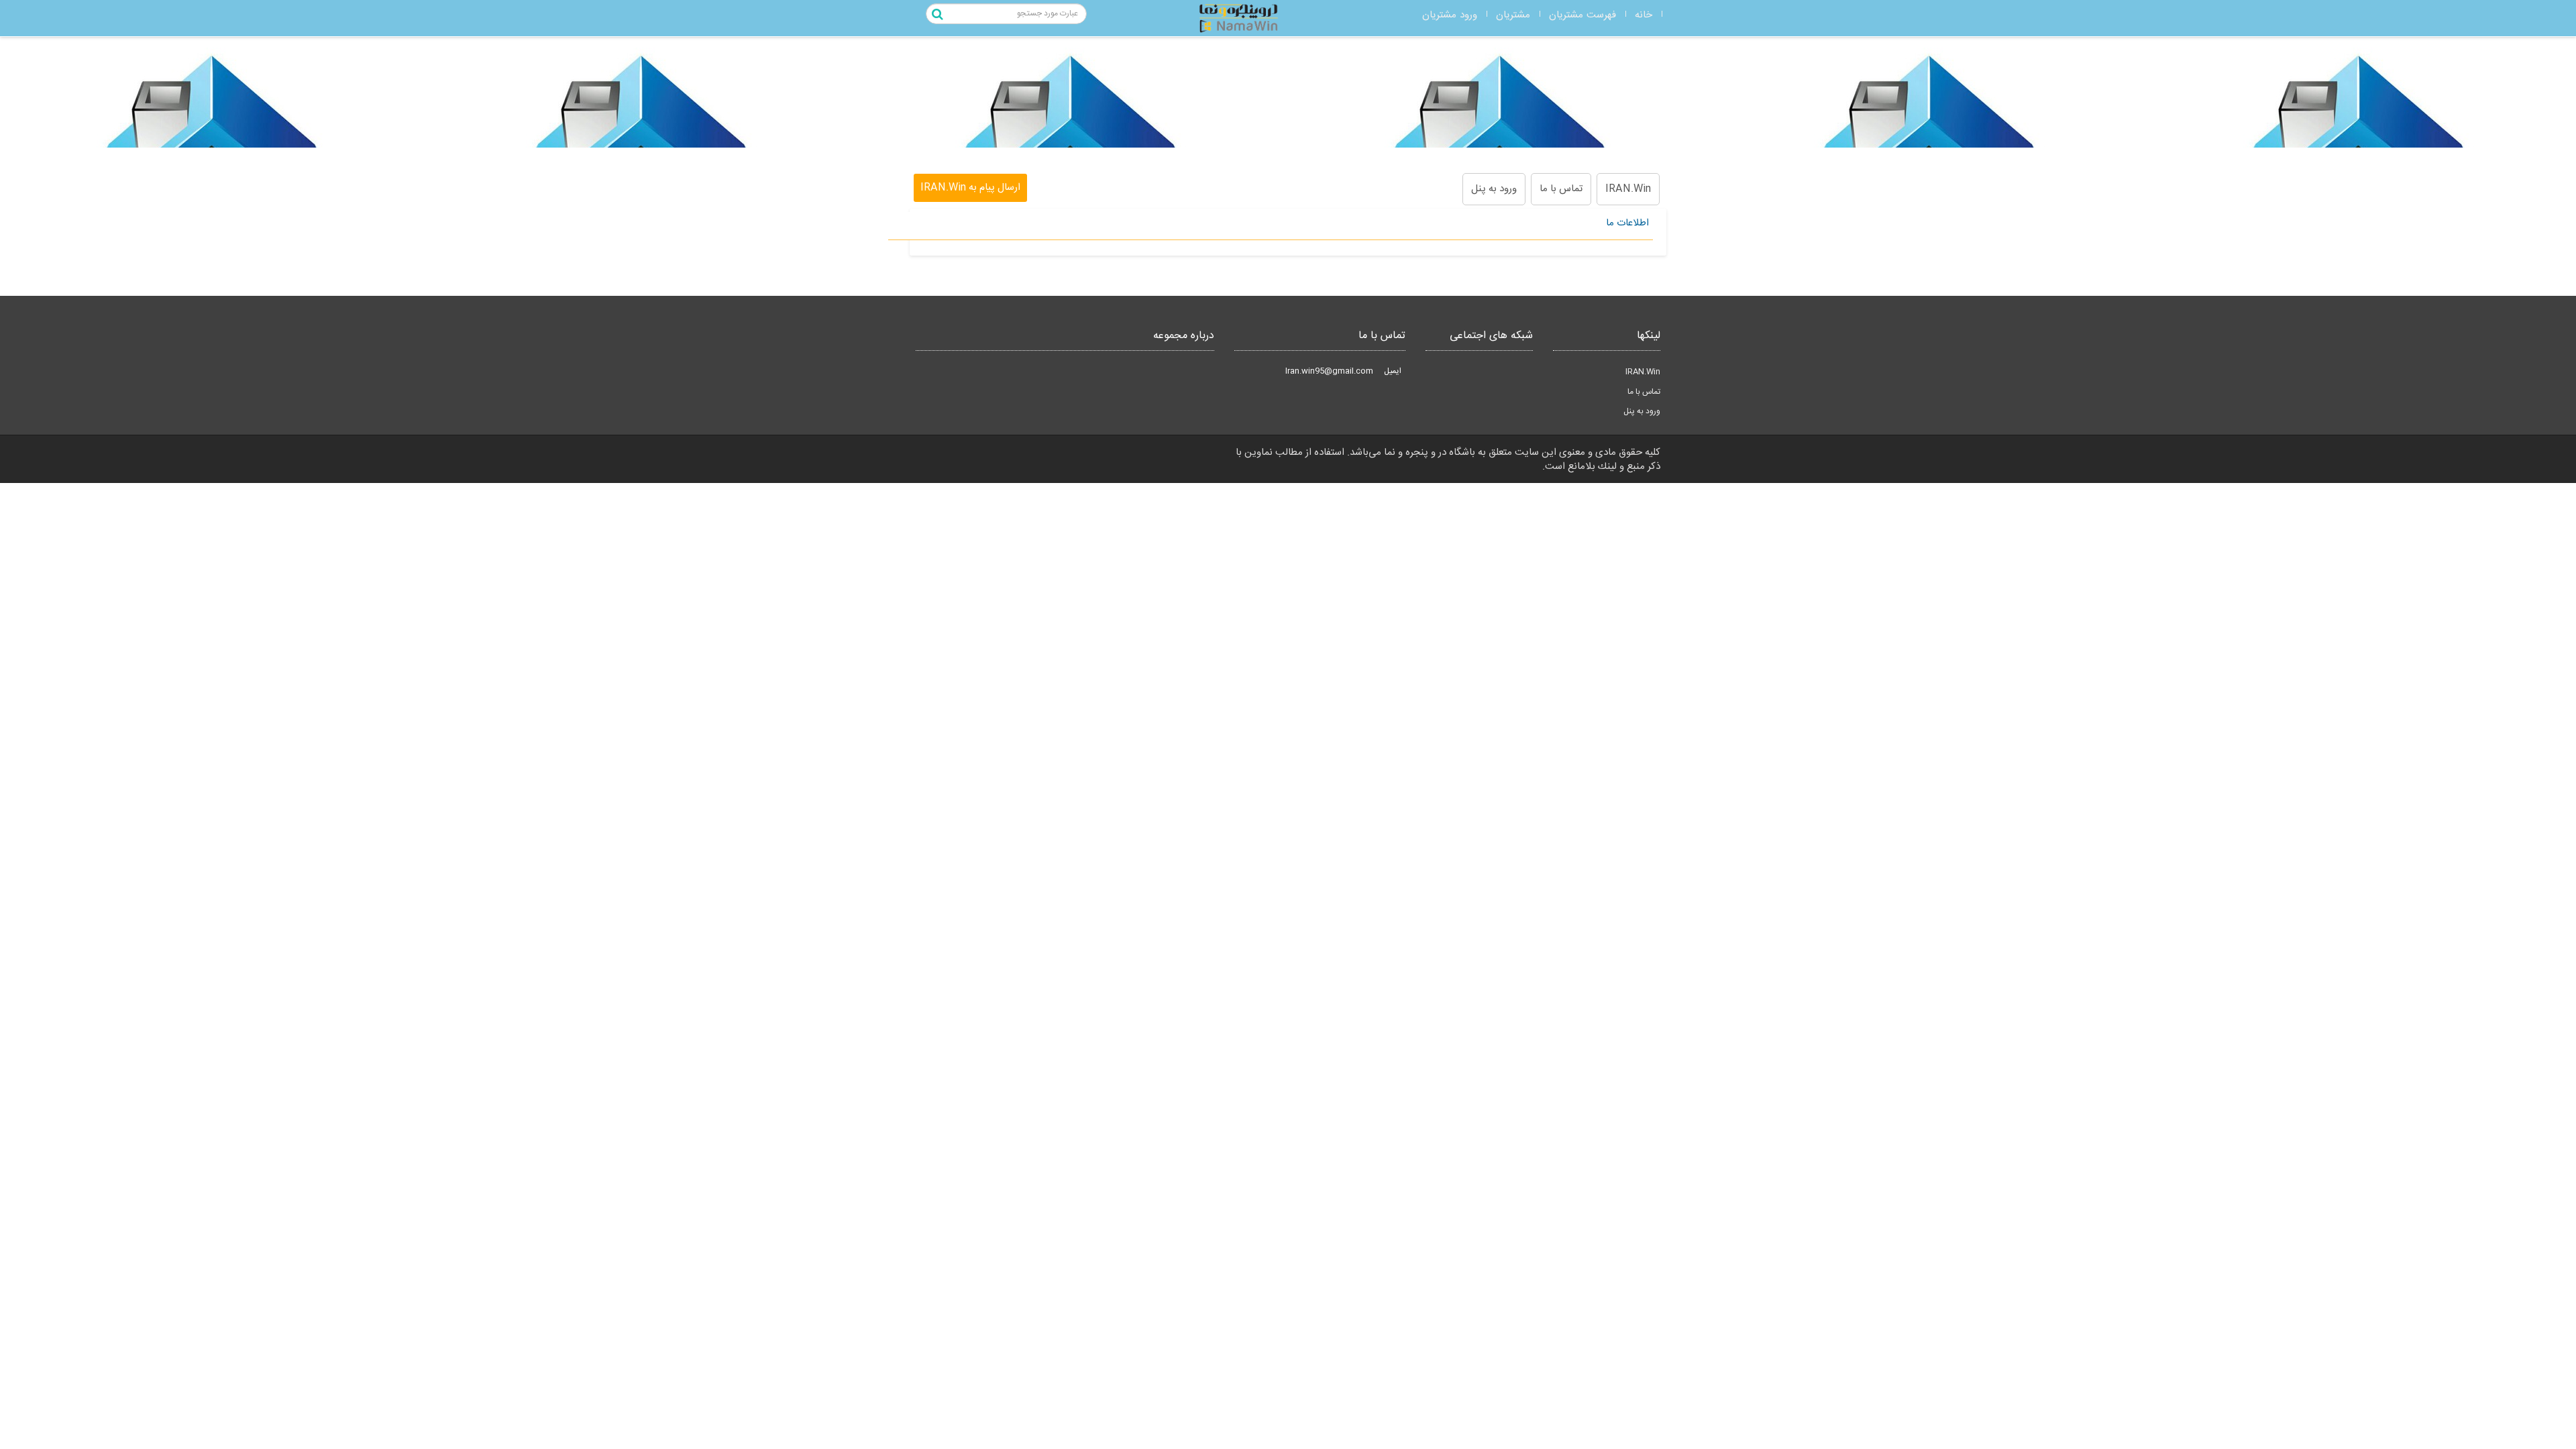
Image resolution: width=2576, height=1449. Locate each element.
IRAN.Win (1628, 189)
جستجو (939, 15)
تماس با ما (1561, 189)
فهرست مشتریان (1582, 15)
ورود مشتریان (1450, 15)
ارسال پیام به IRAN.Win (970, 187)
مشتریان (1513, 15)
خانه (1644, 15)
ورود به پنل (1494, 189)
